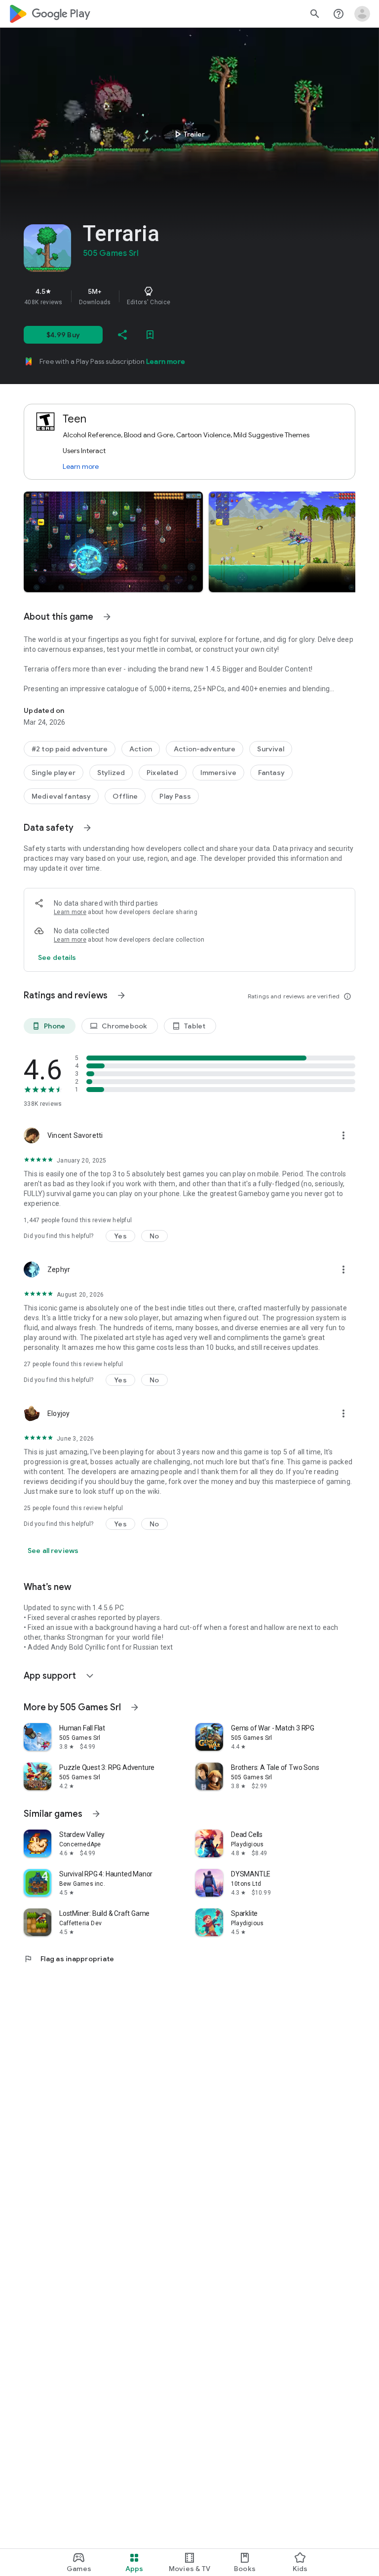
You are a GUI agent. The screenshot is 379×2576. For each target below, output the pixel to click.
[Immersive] (218, 773)
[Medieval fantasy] (61, 796)
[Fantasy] (271, 773)
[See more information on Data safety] (87, 828)
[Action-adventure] (205, 749)
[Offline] (125, 796)
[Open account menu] (362, 14)
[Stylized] (111, 773)
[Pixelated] (162, 773)
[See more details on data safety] (57, 957)
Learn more (166, 361)
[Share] (122, 335)
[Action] (141, 749)
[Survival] (270, 749)
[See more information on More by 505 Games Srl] (135, 1707)
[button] (113, 542)
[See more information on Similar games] (96, 1814)
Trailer (188, 134)
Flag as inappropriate (69, 1959)
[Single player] (54, 773)
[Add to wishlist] (150, 335)
